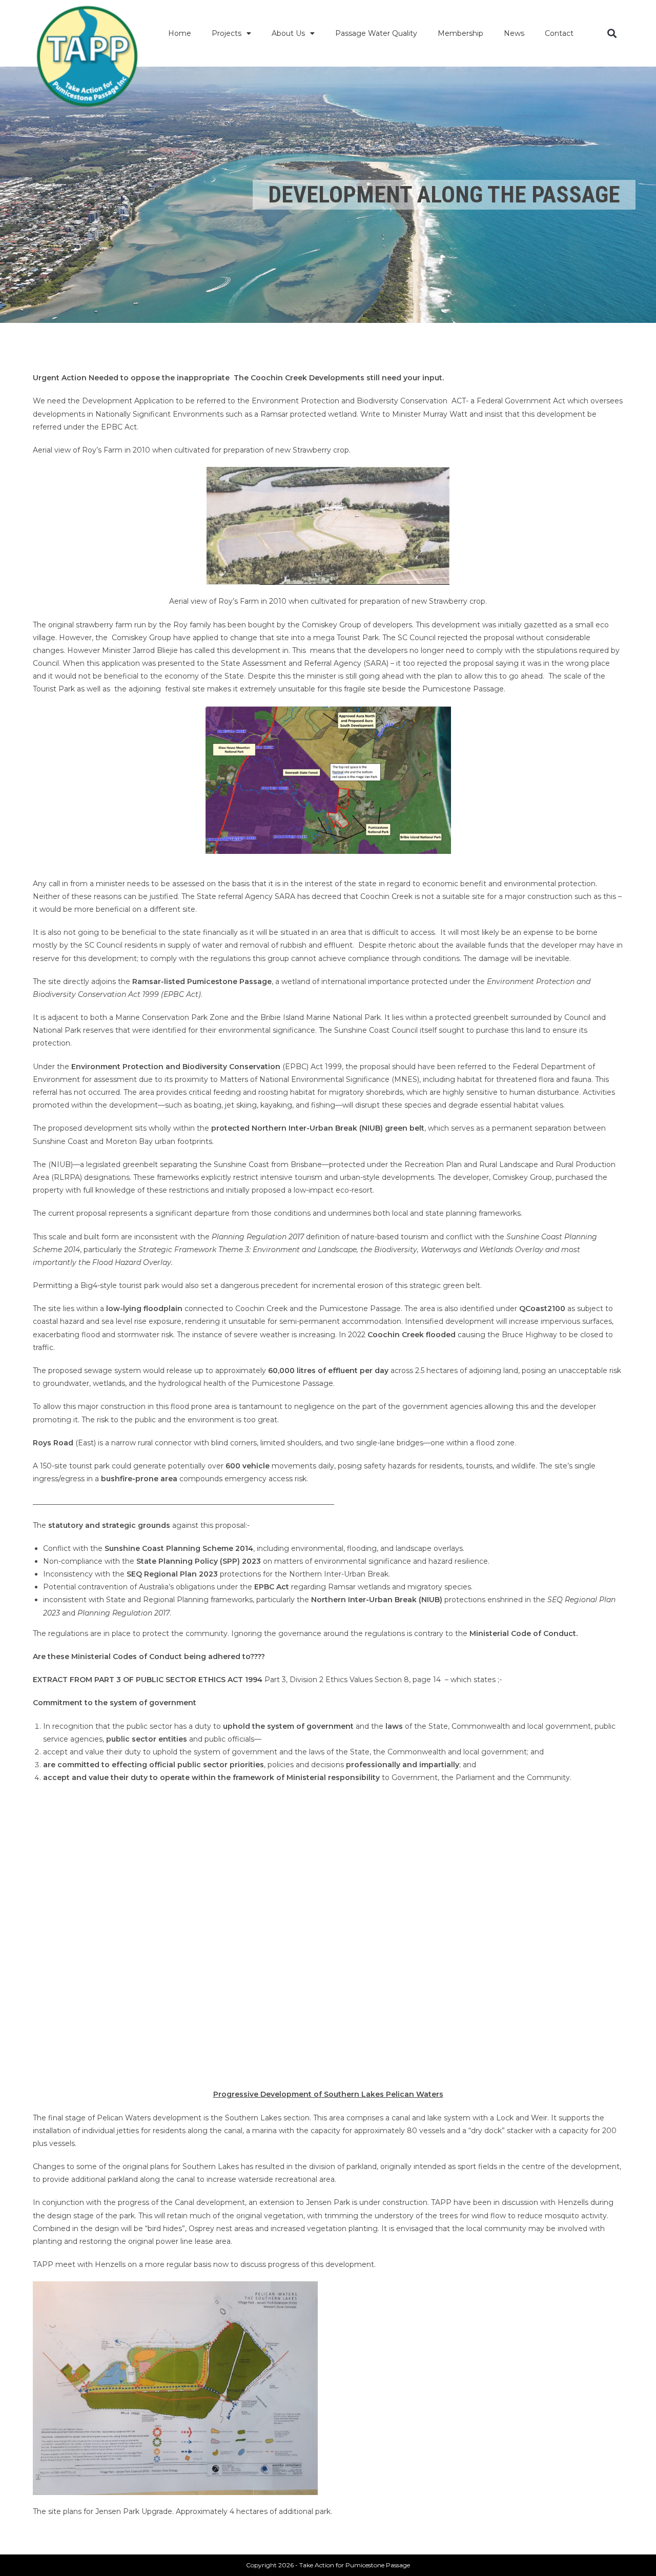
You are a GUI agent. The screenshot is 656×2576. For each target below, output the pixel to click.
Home (180, 33)
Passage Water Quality (376, 33)
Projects (227, 33)
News (514, 33)
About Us (288, 33)
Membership (460, 33)
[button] (612, 34)
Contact (559, 33)
